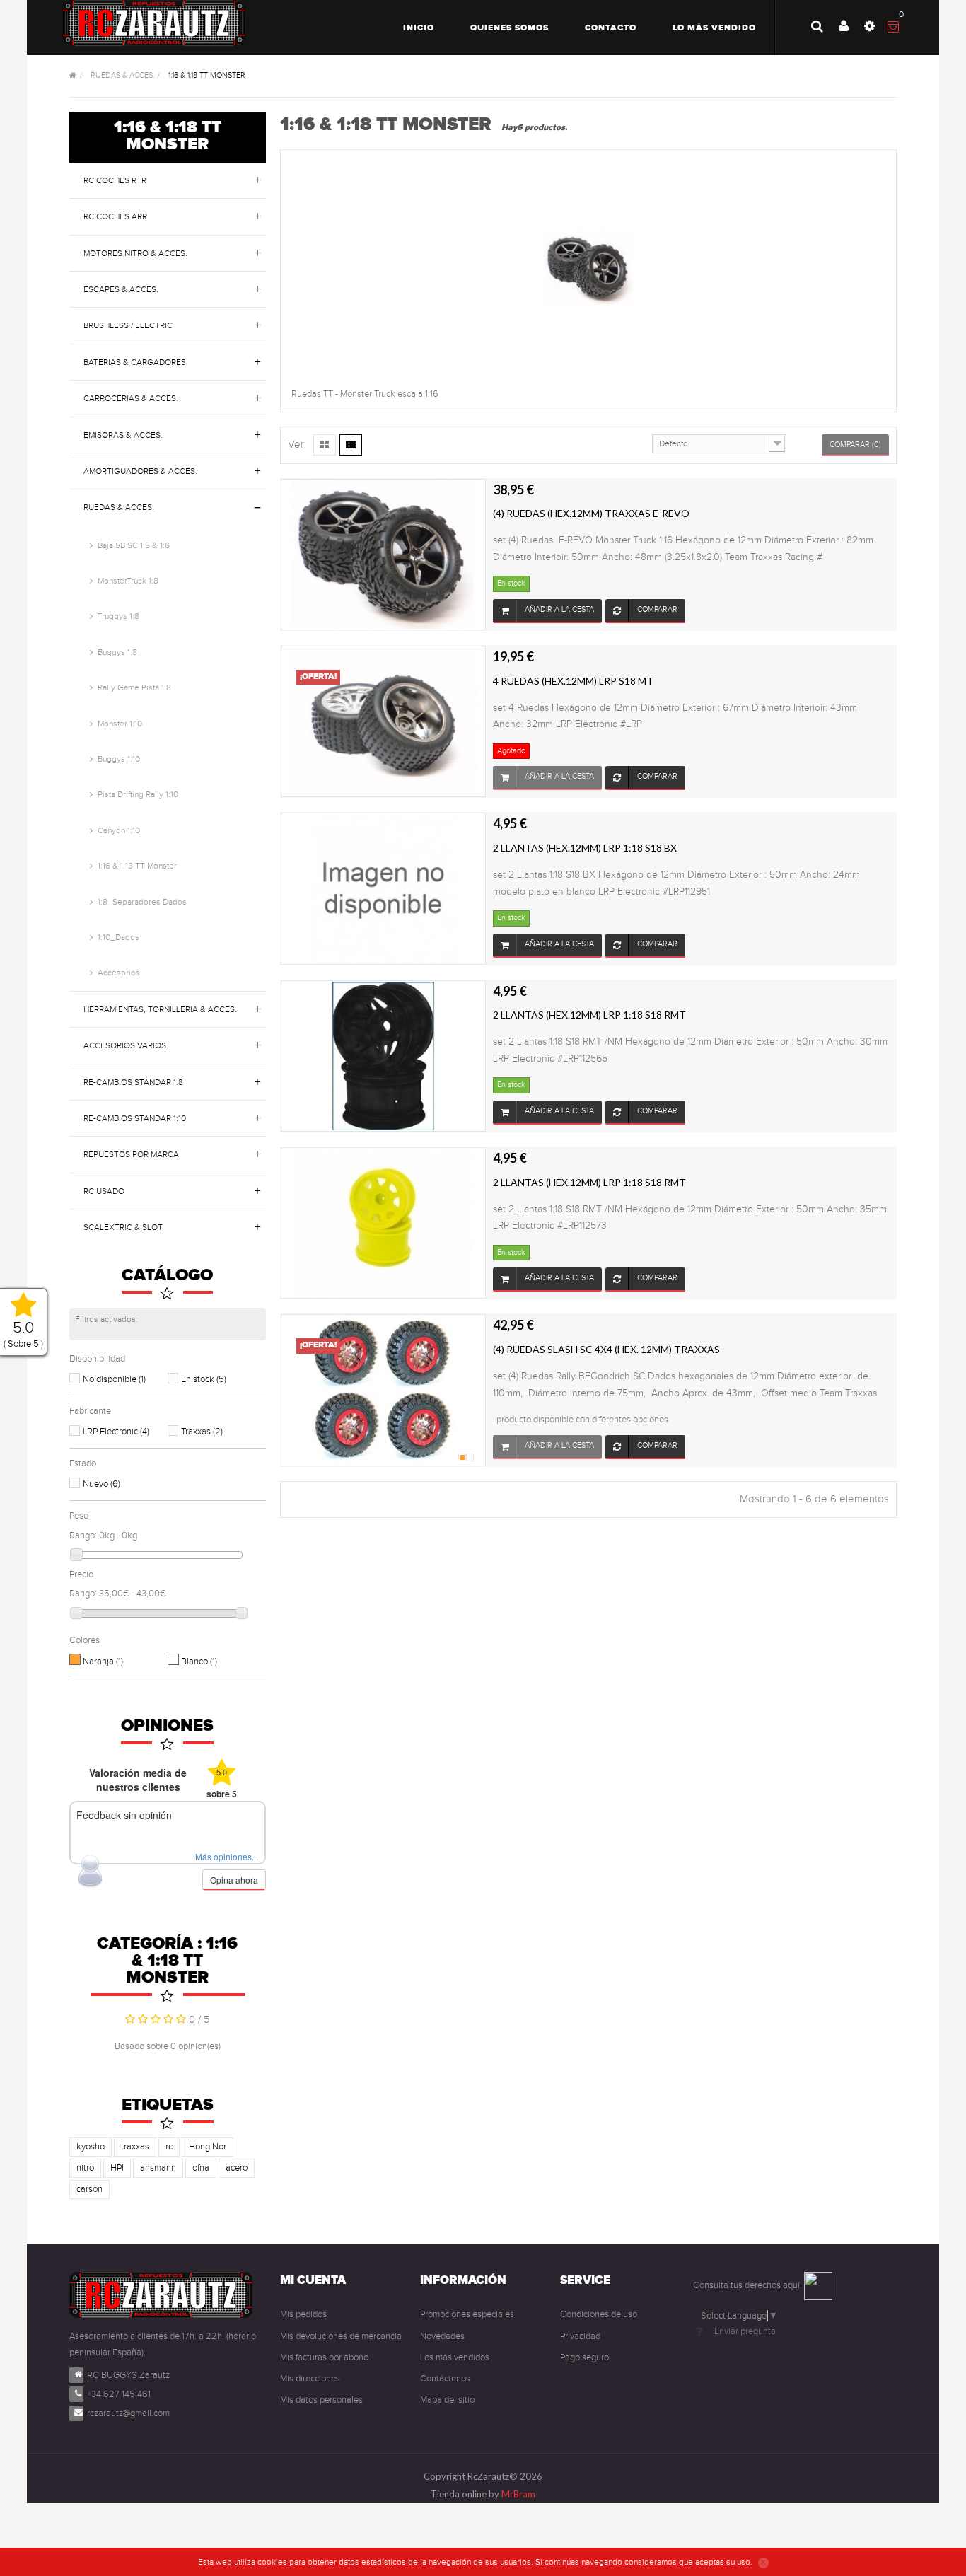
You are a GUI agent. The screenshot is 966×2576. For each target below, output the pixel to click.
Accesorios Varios (125, 1045)
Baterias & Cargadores (135, 362)
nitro (85, 2168)
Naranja (103, 1661)
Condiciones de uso (599, 2314)
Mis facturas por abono (324, 2357)
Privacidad (580, 2336)
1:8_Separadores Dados (142, 902)
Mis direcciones (310, 2379)
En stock (204, 1379)
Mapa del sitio (447, 2400)
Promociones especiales (467, 2314)
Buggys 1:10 (119, 759)
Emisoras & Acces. (123, 435)
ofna (201, 2168)
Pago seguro (584, 2357)
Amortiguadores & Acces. (140, 471)
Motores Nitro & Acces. (135, 253)
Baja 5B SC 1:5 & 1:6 (134, 545)
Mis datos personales (321, 2400)
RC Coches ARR (115, 216)
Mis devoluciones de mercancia (341, 2336)
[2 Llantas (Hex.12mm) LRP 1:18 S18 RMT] (383, 1055)
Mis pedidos (303, 2314)
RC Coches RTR (115, 180)
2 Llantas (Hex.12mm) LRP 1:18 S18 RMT (589, 1015)
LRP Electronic (116, 1432)
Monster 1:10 (120, 724)
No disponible (114, 1379)
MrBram (518, 2494)
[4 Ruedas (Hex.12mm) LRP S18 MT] (383, 721)
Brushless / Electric (128, 325)
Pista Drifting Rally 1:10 (138, 794)
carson (89, 2189)
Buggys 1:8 (117, 652)
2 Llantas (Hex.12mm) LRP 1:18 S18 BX (585, 848)
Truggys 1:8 (118, 616)
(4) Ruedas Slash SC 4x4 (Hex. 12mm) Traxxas (606, 1349)
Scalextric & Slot (123, 1227)
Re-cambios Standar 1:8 (133, 1082)
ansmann (158, 2168)
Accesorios (119, 973)
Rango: (83, 1536)
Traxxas (202, 1432)
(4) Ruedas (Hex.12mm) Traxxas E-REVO (591, 513)
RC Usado (104, 1191)
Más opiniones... (227, 1856)
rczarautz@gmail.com (128, 2413)
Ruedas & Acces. (119, 507)
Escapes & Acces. (121, 289)
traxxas (135, 2147)
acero (237, 2168)
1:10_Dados (118, 937)
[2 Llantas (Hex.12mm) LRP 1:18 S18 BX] (383, 888)
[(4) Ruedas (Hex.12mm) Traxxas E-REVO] (383, 554)
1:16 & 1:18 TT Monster (137, 866)
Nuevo (101, 1484)
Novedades (442, 2336)
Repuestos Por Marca (131, 1154)
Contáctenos (445, 2379)
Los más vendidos (455, 2357)
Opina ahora (234, 1880)
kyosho (91, 2147)
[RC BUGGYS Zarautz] (154, 23)
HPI (117, 2168)
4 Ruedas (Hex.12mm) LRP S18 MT (573, 681)
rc (169, 2147)
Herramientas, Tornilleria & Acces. (160, 1009)
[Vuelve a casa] (73, 76)
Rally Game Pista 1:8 (134, 687)
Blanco (199, 1661)
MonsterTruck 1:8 (128, 581)
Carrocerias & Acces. (131, 398)
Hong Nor (208, 2147)
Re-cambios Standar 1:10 (135, 1118)
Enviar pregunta (745, 2331)
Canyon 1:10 (119, 830)
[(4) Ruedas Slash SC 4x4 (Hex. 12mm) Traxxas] (383, 1390)
